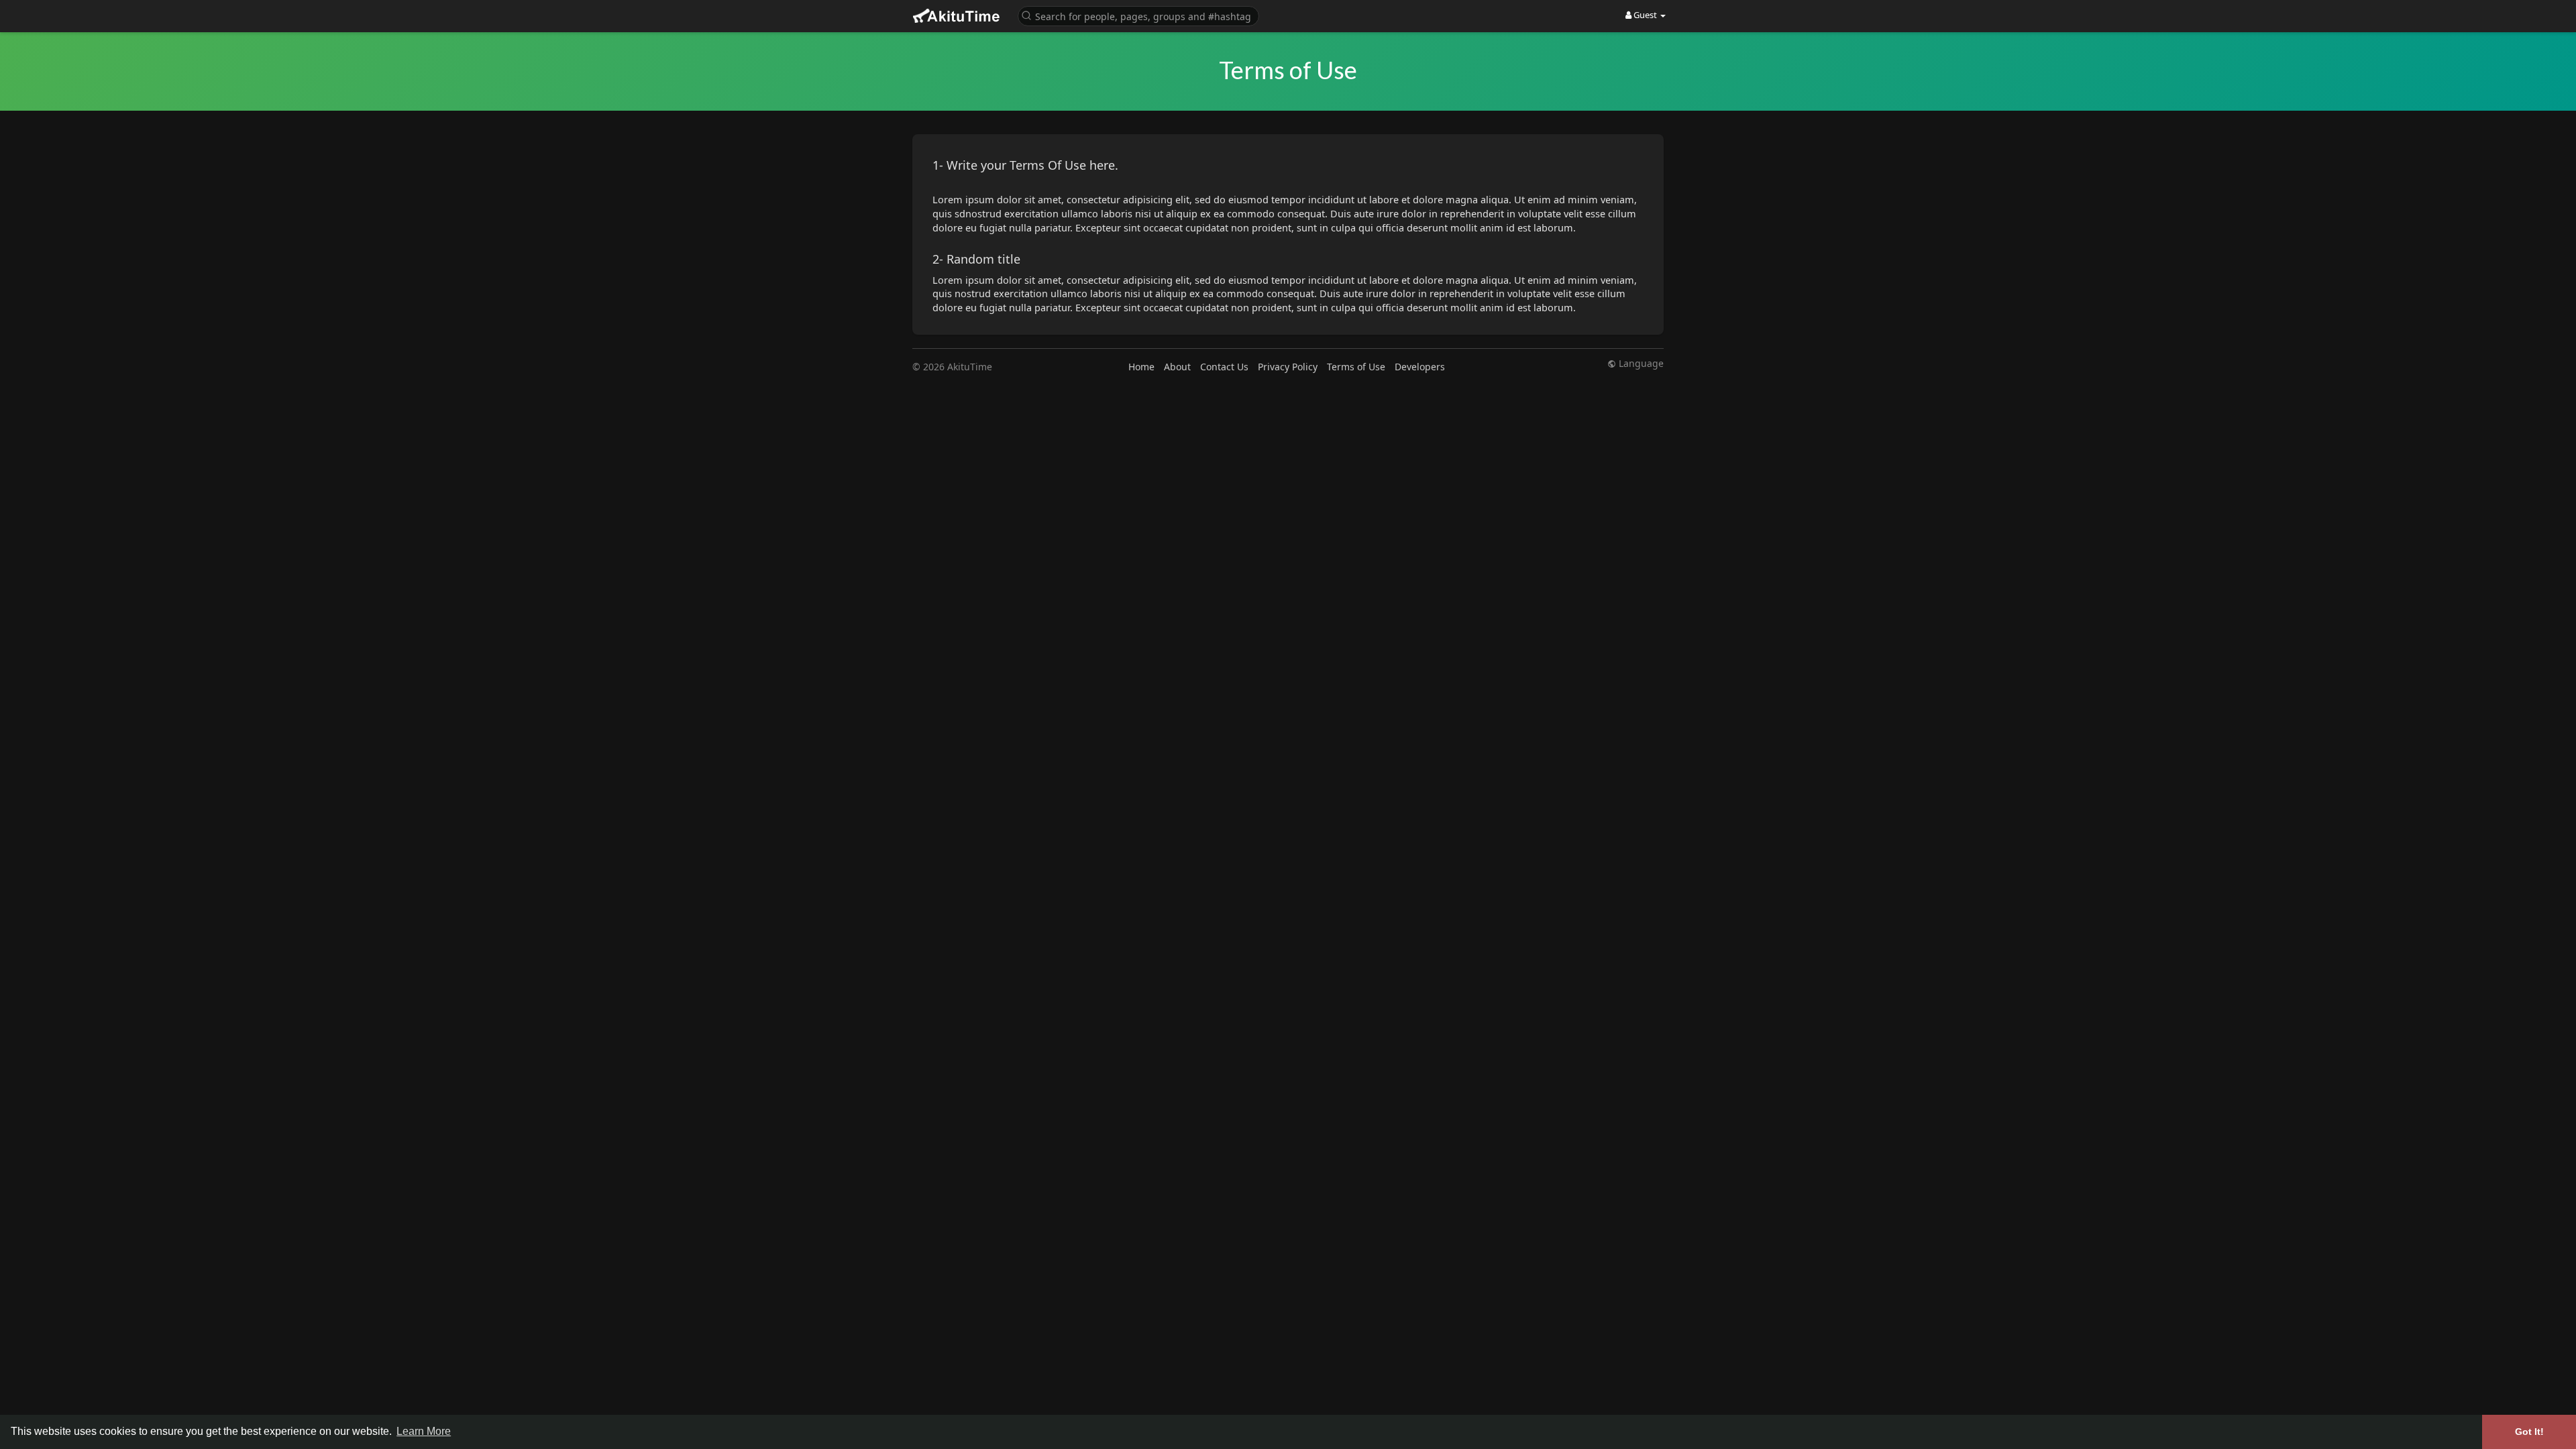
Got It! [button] (2529, 1432)
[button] (1138, 15)
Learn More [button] (424, 1431)
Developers (1420, 367)
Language (1640, 364)
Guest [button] (1645, 15)
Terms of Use (1356, 367)
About (1177, 367)
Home (1141, 367)
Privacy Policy (1288, 367)
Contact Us (1224, 367)
